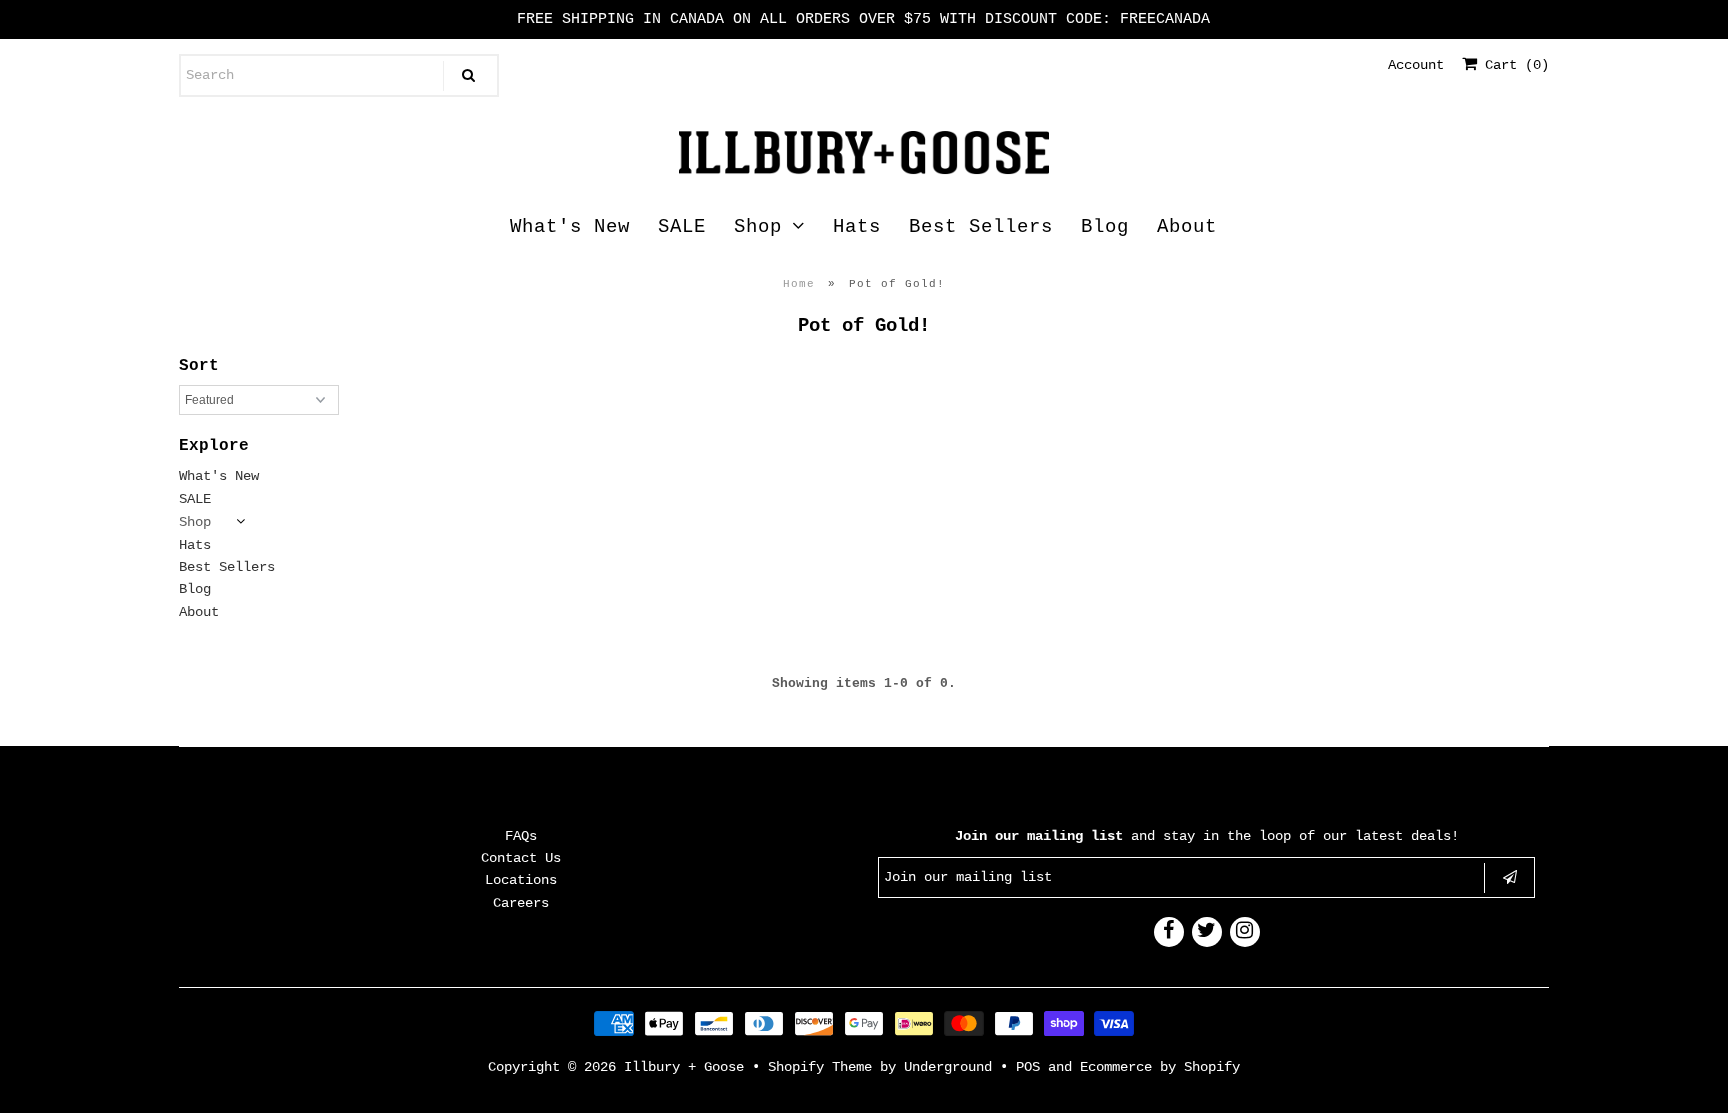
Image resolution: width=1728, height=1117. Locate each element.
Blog (1105, 227)
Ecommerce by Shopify (1160, 1067)
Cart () (1513, 65)
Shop (758, 227)
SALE (682, 227)
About (1187, 227)
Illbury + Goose (688, 1067)
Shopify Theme (820, 1067)
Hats (857, 227)
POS (1028, 1067)
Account (1416, 65)
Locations (521, 880)
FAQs (521, 836)
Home (799, 284)
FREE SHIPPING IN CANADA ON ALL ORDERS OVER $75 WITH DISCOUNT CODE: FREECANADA (863, 19)
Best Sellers (981, 227)
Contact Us (521, 858)
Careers (521, 903)
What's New (570, 227)
